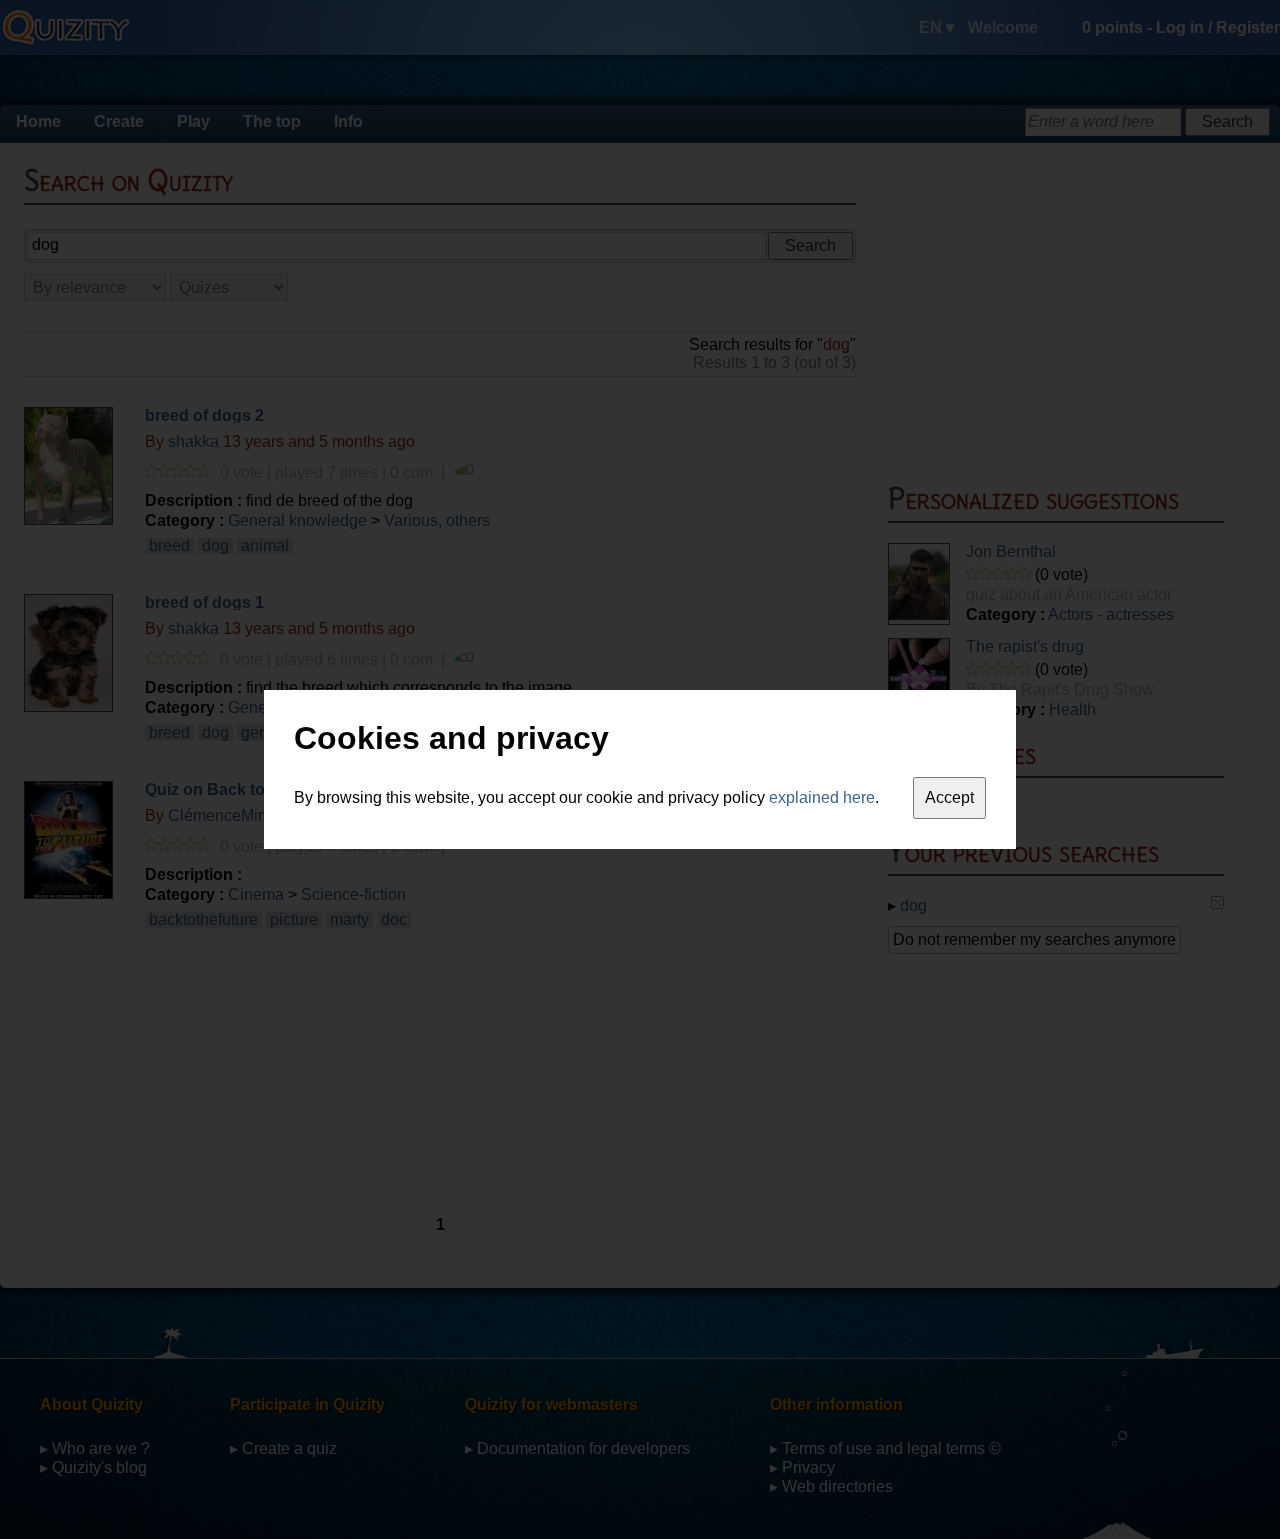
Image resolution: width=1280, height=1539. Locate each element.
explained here (822, 797)
